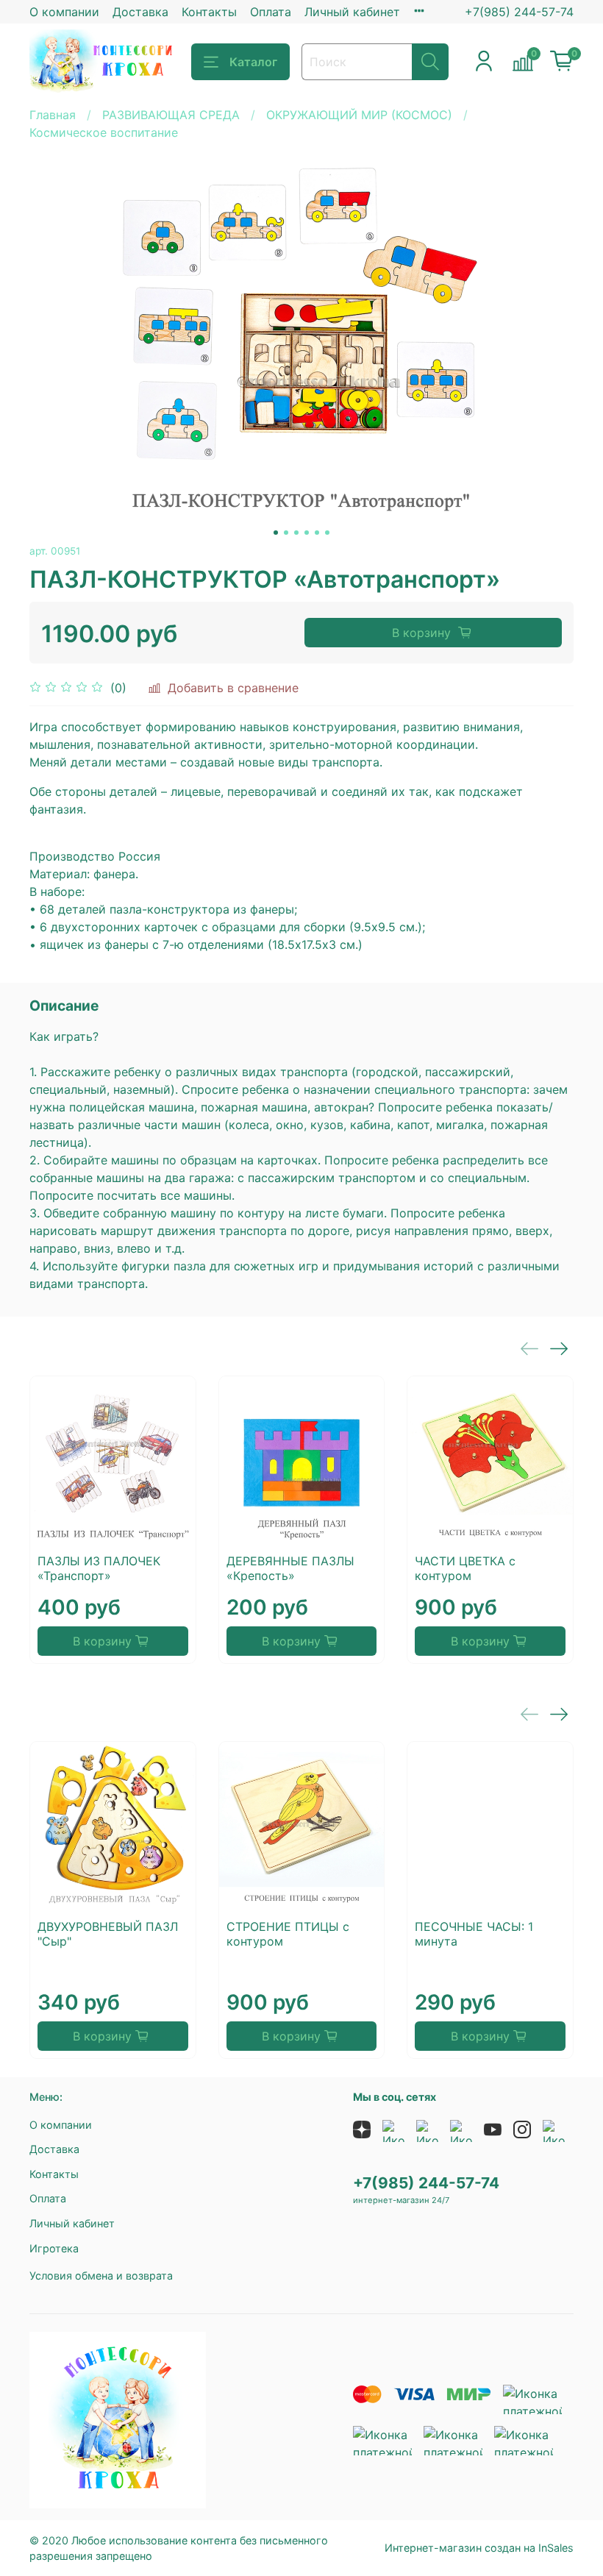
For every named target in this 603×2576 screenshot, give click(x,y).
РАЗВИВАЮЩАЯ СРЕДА (171, 115)
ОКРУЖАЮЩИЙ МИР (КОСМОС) (359, 115)
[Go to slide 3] (296, 533)
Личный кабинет (352, 12)
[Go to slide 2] (286, 533)
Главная (53, 115)
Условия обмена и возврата (101, 2276)
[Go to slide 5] (317, 533)
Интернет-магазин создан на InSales (479, 2548)
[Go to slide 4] (307, 533)
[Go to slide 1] (276, 533)
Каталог (253, 62)
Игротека (54, 2248)
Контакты (209, 12)
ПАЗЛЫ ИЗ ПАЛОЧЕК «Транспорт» (99, 1568)
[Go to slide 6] (327, 533)
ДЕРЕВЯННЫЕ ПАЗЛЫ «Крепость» (290, 1568)
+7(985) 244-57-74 (519, 12)
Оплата (271, 12)
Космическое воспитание (104, 132)
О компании (64, 12)
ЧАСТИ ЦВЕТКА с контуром (465, 1568)
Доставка (140, 12)
